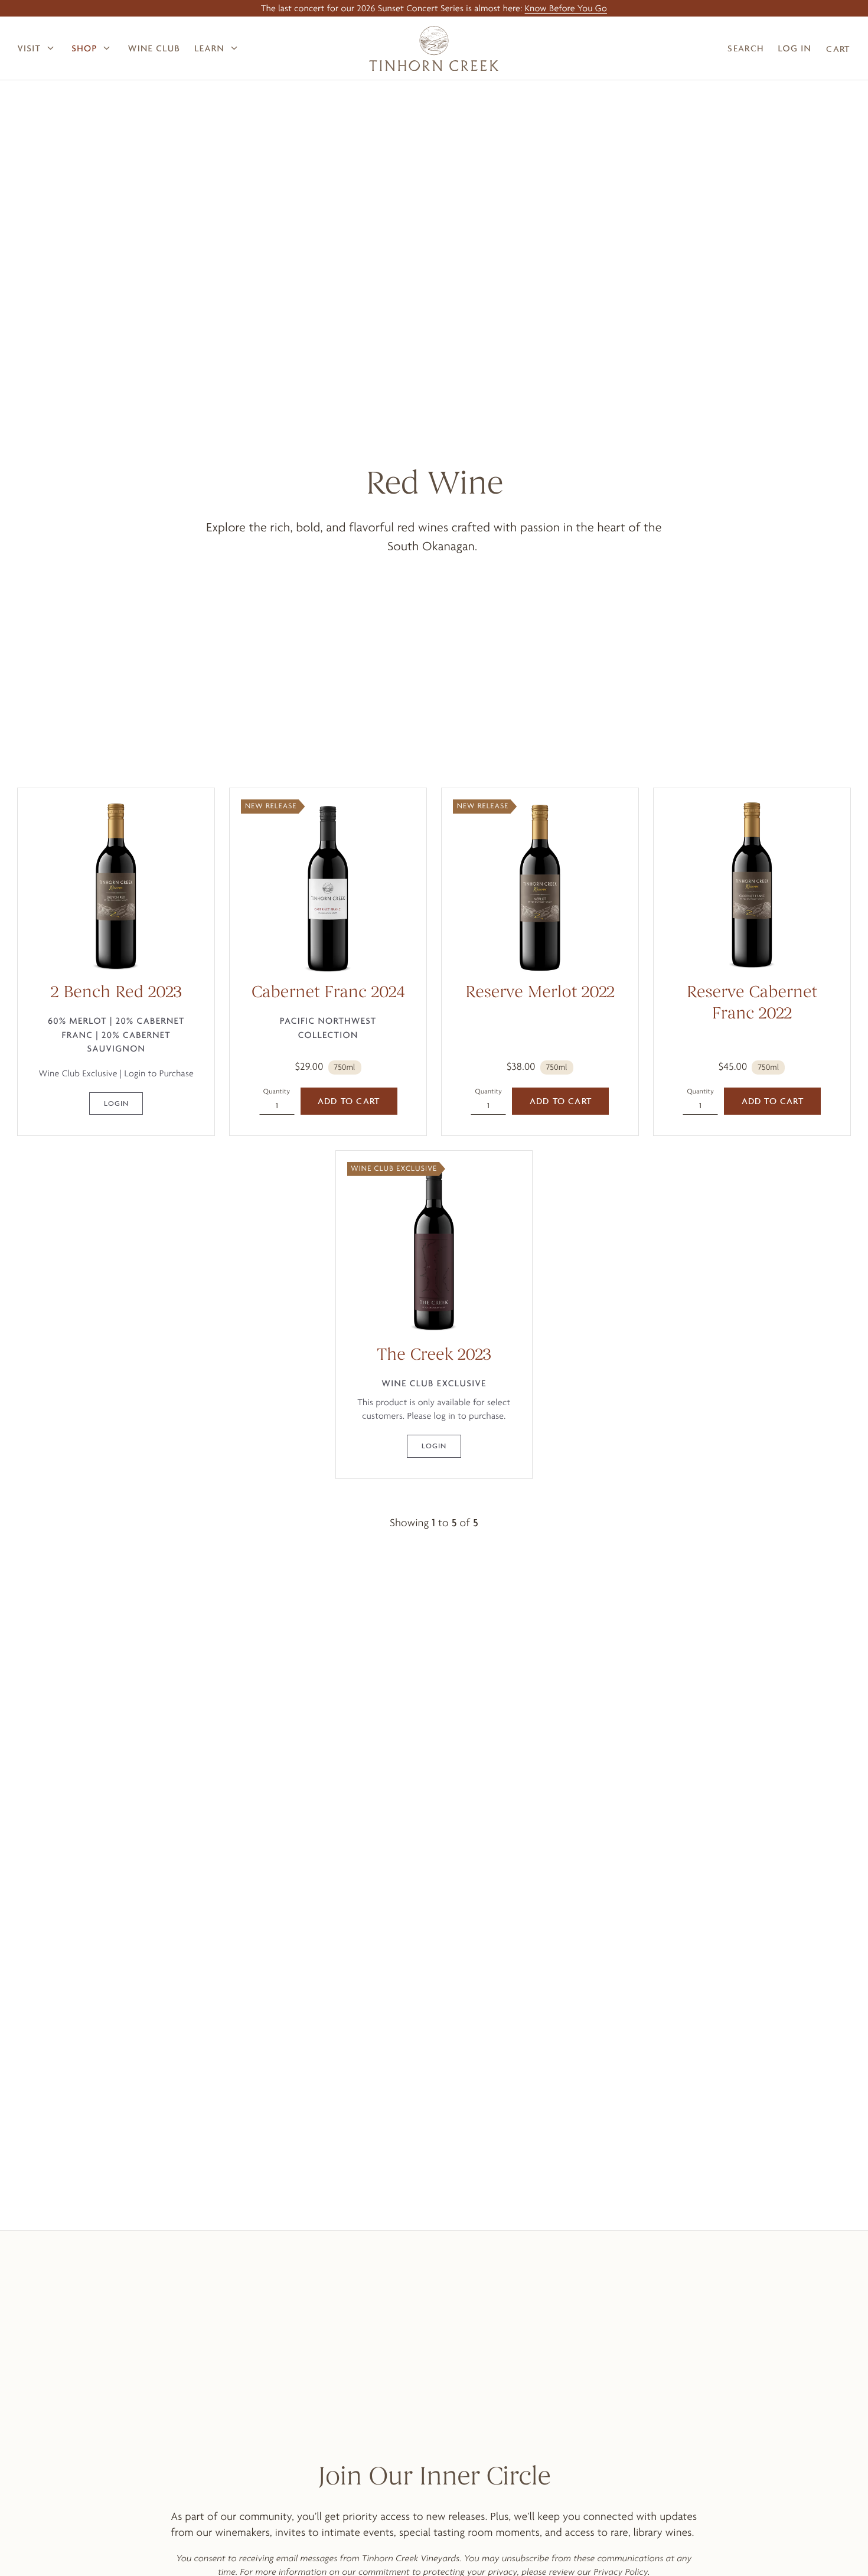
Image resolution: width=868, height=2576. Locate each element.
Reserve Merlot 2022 (540, 994)
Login (116, 1103)
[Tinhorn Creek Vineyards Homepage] (434, 48)
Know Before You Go (566, 8)
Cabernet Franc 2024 (328, 994)
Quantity (277, 1091)
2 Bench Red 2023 (116, 994)
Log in (794, 48)
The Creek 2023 (434, 1356)
